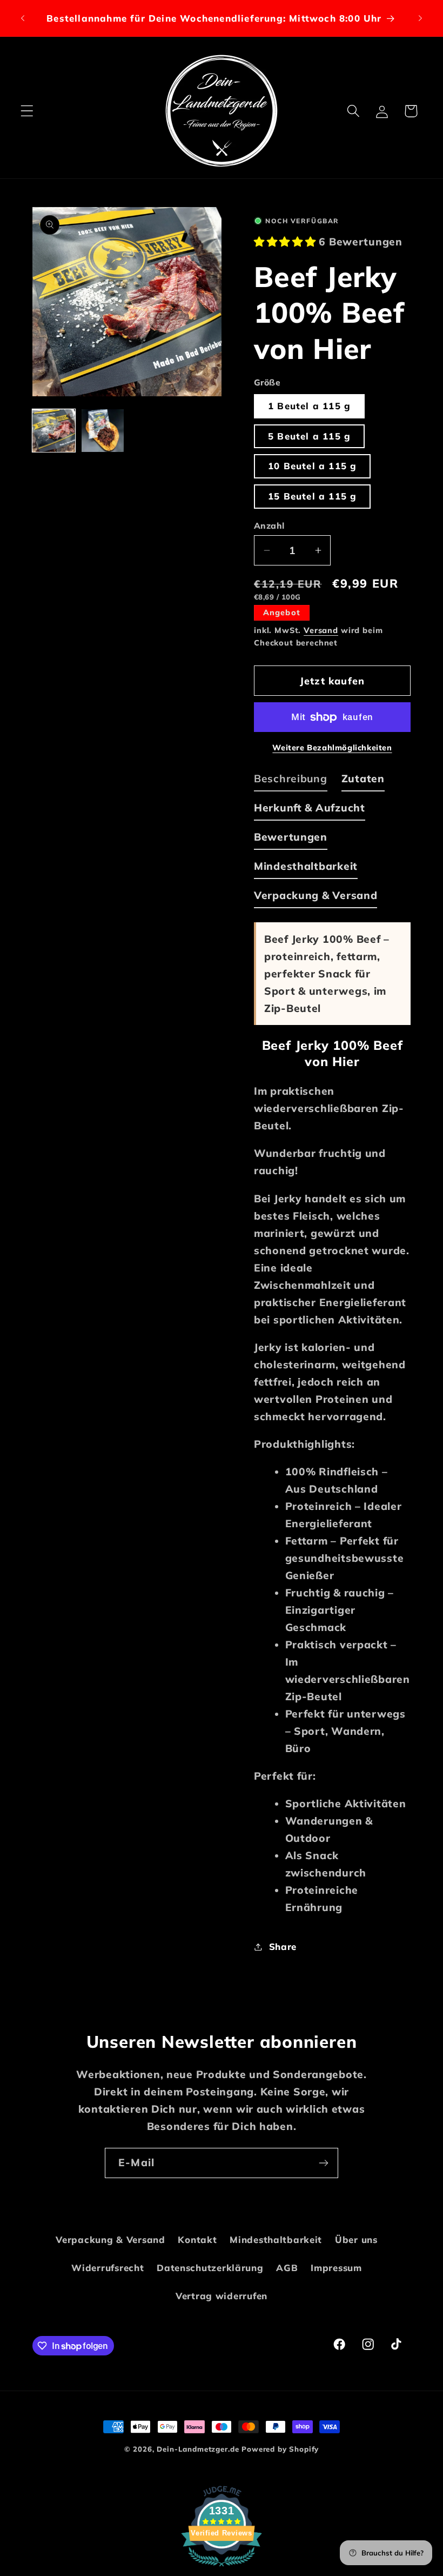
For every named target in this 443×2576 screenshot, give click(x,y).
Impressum (336, 2268)
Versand (321, 630)
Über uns (356, 2239)
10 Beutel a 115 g (312, 466)
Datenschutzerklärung (210, 2268)
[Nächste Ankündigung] (420, 18)
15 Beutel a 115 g (312, 496)
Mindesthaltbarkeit (276, 2239)
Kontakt (197, 2239)
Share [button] (283, 1946)
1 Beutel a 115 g (309, 406)
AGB (287, 2268)
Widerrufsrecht (108, 2268)
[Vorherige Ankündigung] (23, 18)
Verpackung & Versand (110, 2239)
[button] (27, 111)
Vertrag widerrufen (222, 2296)
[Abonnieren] (323, 2163)
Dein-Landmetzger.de (198, 2449)
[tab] (291, 781)
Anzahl (269, 525)
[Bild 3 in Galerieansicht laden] (103, 431)
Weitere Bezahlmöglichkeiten (332, 748)
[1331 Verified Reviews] (222, 2567)
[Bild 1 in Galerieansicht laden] (54, 431)
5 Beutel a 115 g (309, 436)
